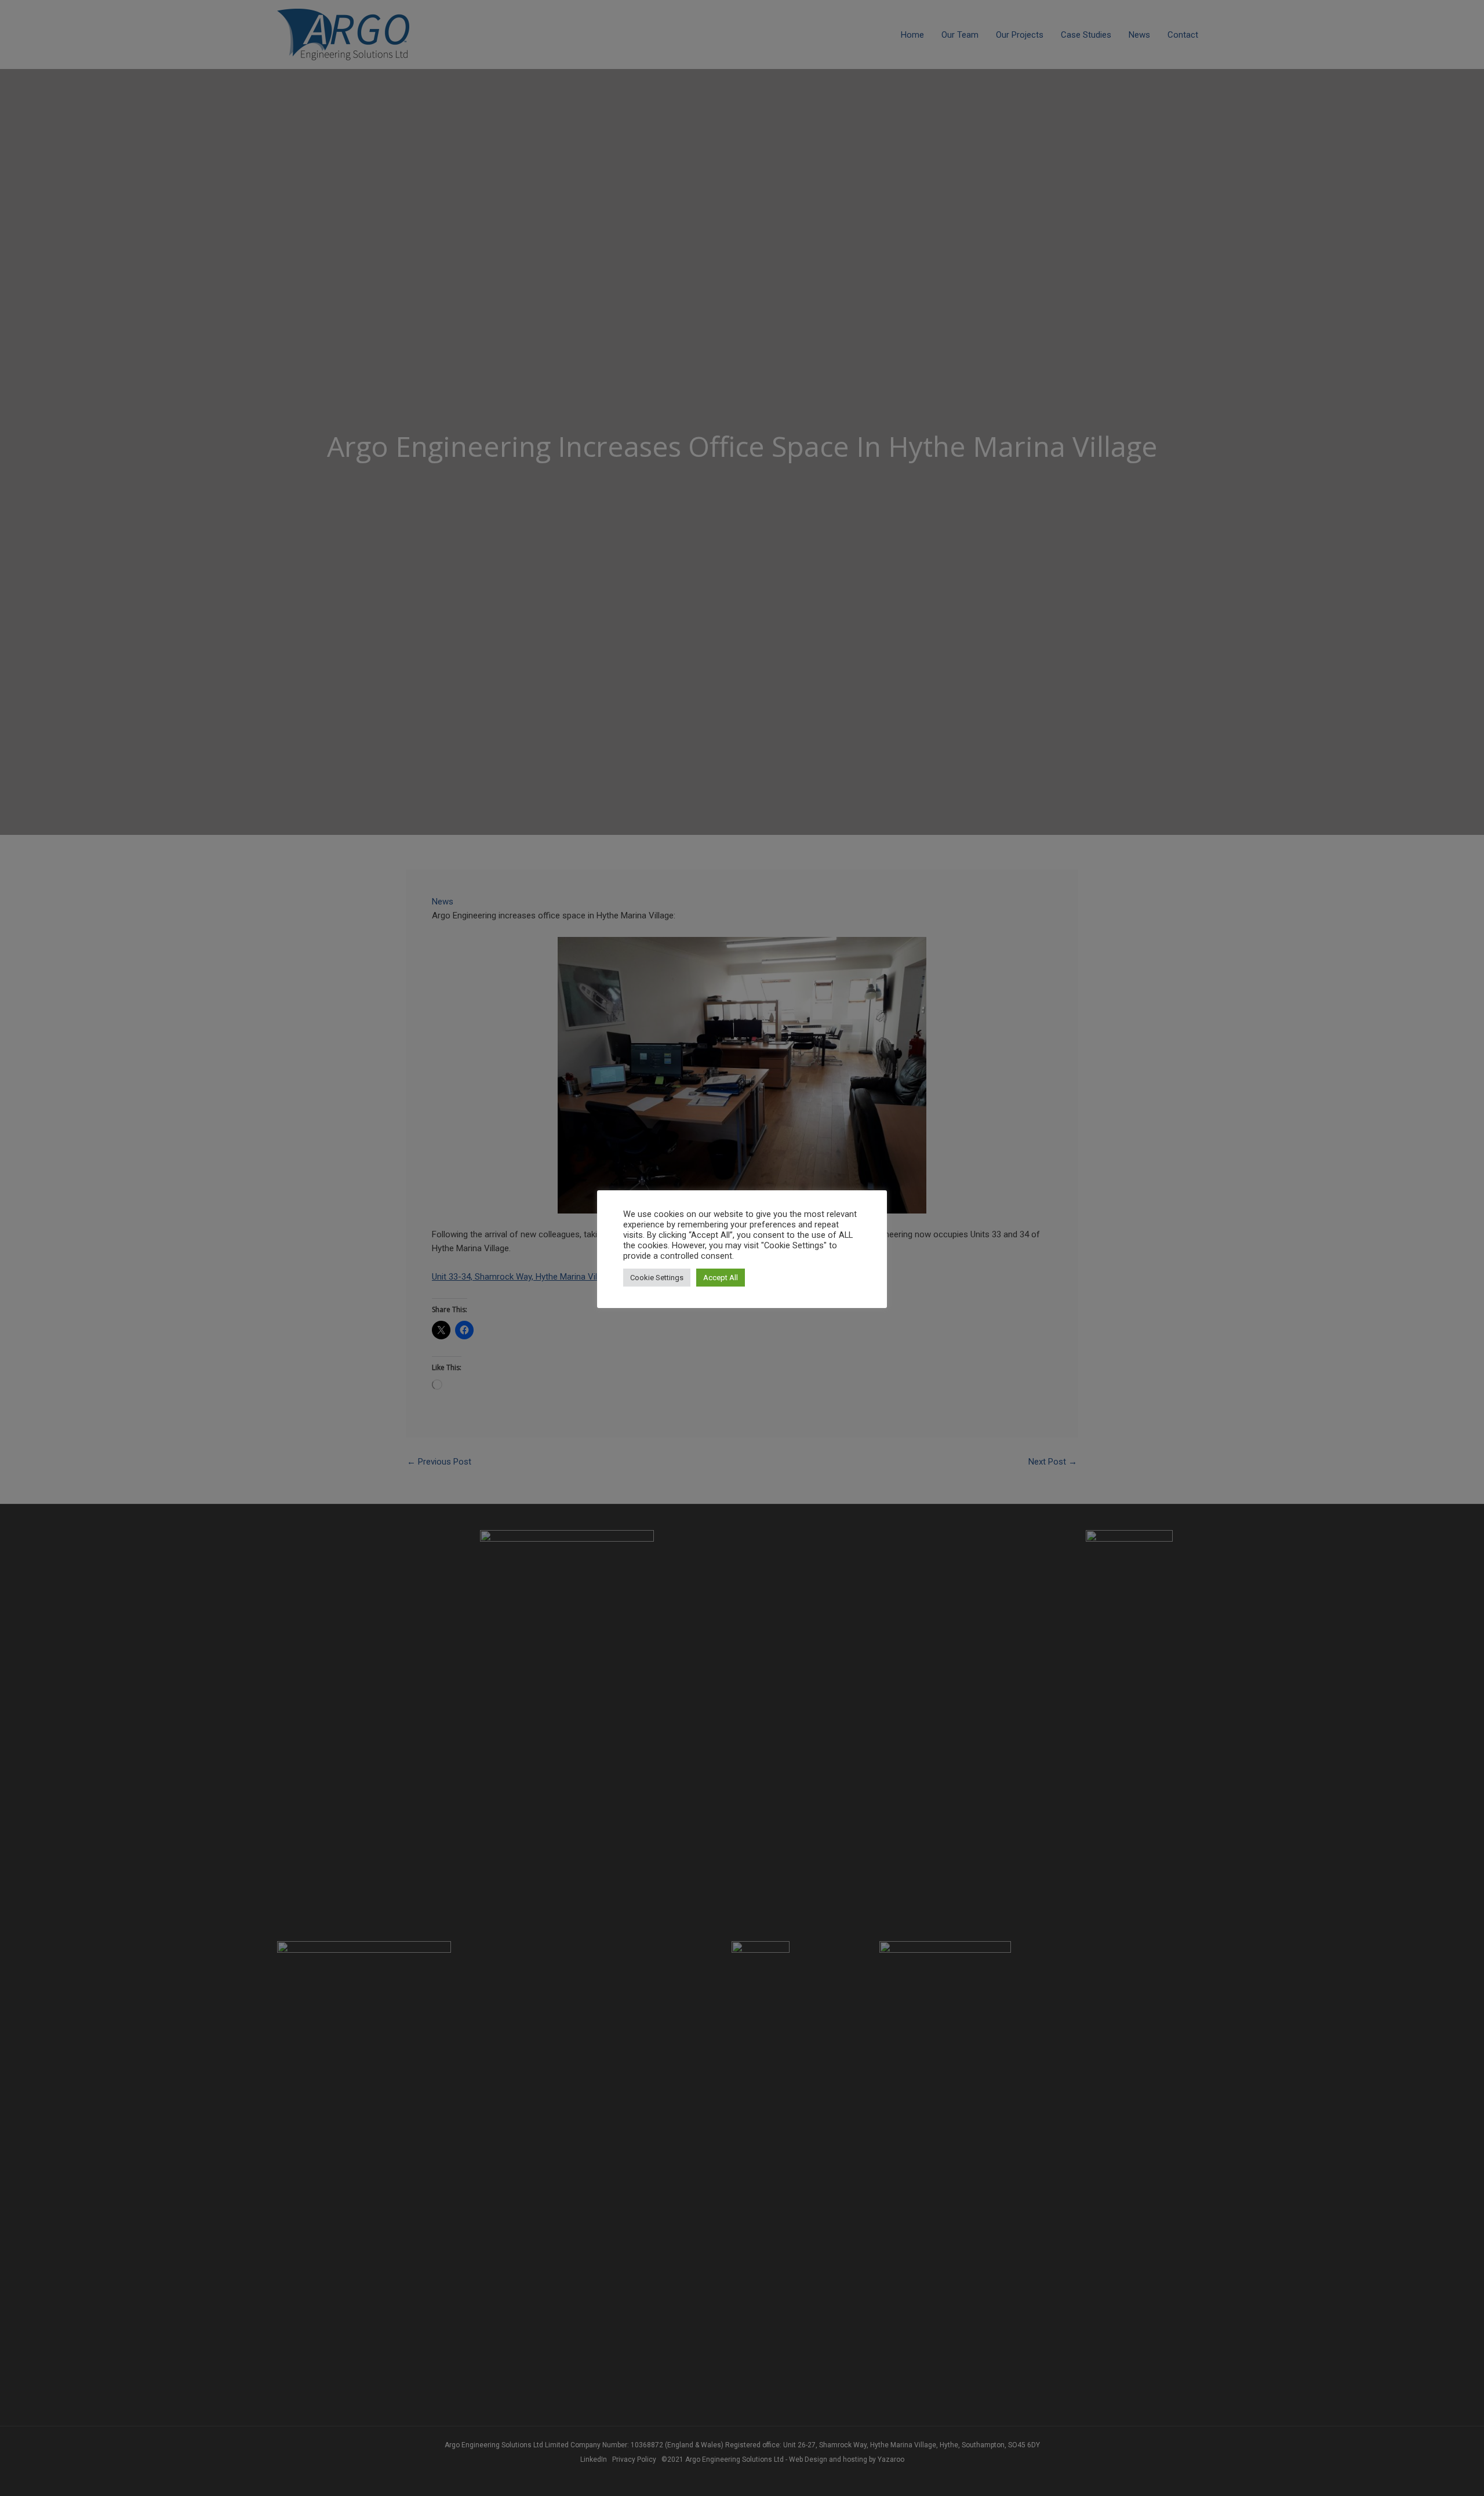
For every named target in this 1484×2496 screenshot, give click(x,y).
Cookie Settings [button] (657, 1278)
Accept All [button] (721, 1278)
